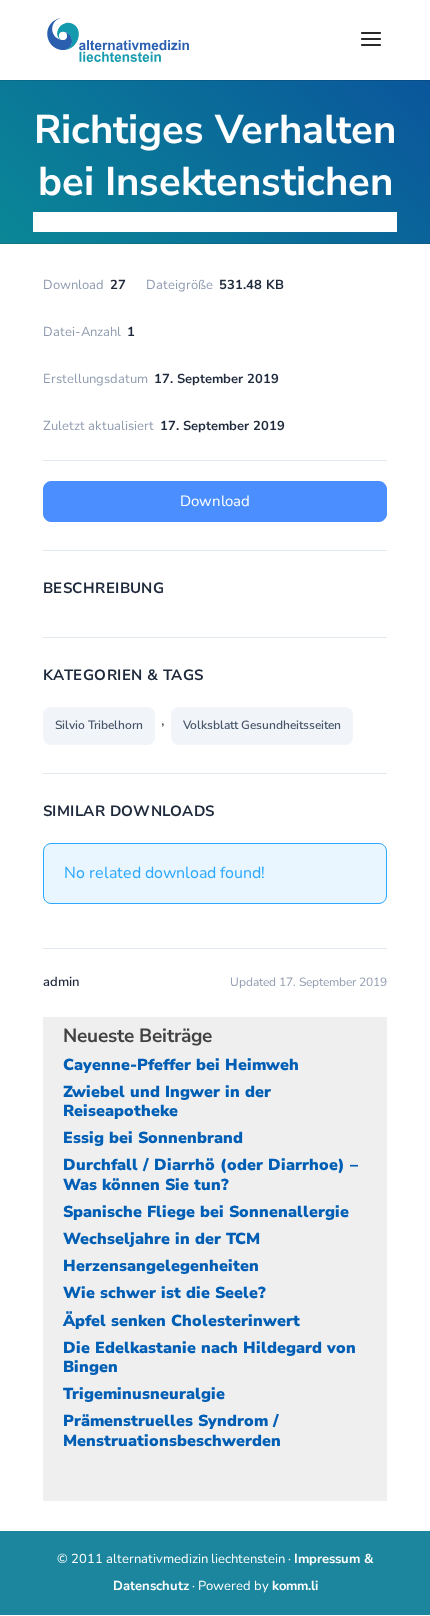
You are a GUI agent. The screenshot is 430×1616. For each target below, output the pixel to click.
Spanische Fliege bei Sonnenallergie (206, 1212)
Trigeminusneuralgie (144, 1394)
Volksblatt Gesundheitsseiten (262, 725)
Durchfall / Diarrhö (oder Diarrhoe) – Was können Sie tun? (210, 1174)
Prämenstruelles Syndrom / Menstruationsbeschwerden (172, 1430)
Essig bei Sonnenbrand (153, 1138)
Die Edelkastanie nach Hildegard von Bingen (209, 1357)
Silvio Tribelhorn (99, 725)
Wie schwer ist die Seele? (164, 1293)
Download (215, 501)
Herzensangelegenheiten (161, 1266)
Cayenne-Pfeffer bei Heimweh (181, 1065)
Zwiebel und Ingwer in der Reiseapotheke (167, 1101)
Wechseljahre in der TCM (161, 1239)
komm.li (295, 1586)
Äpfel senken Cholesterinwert (181, 1321)
